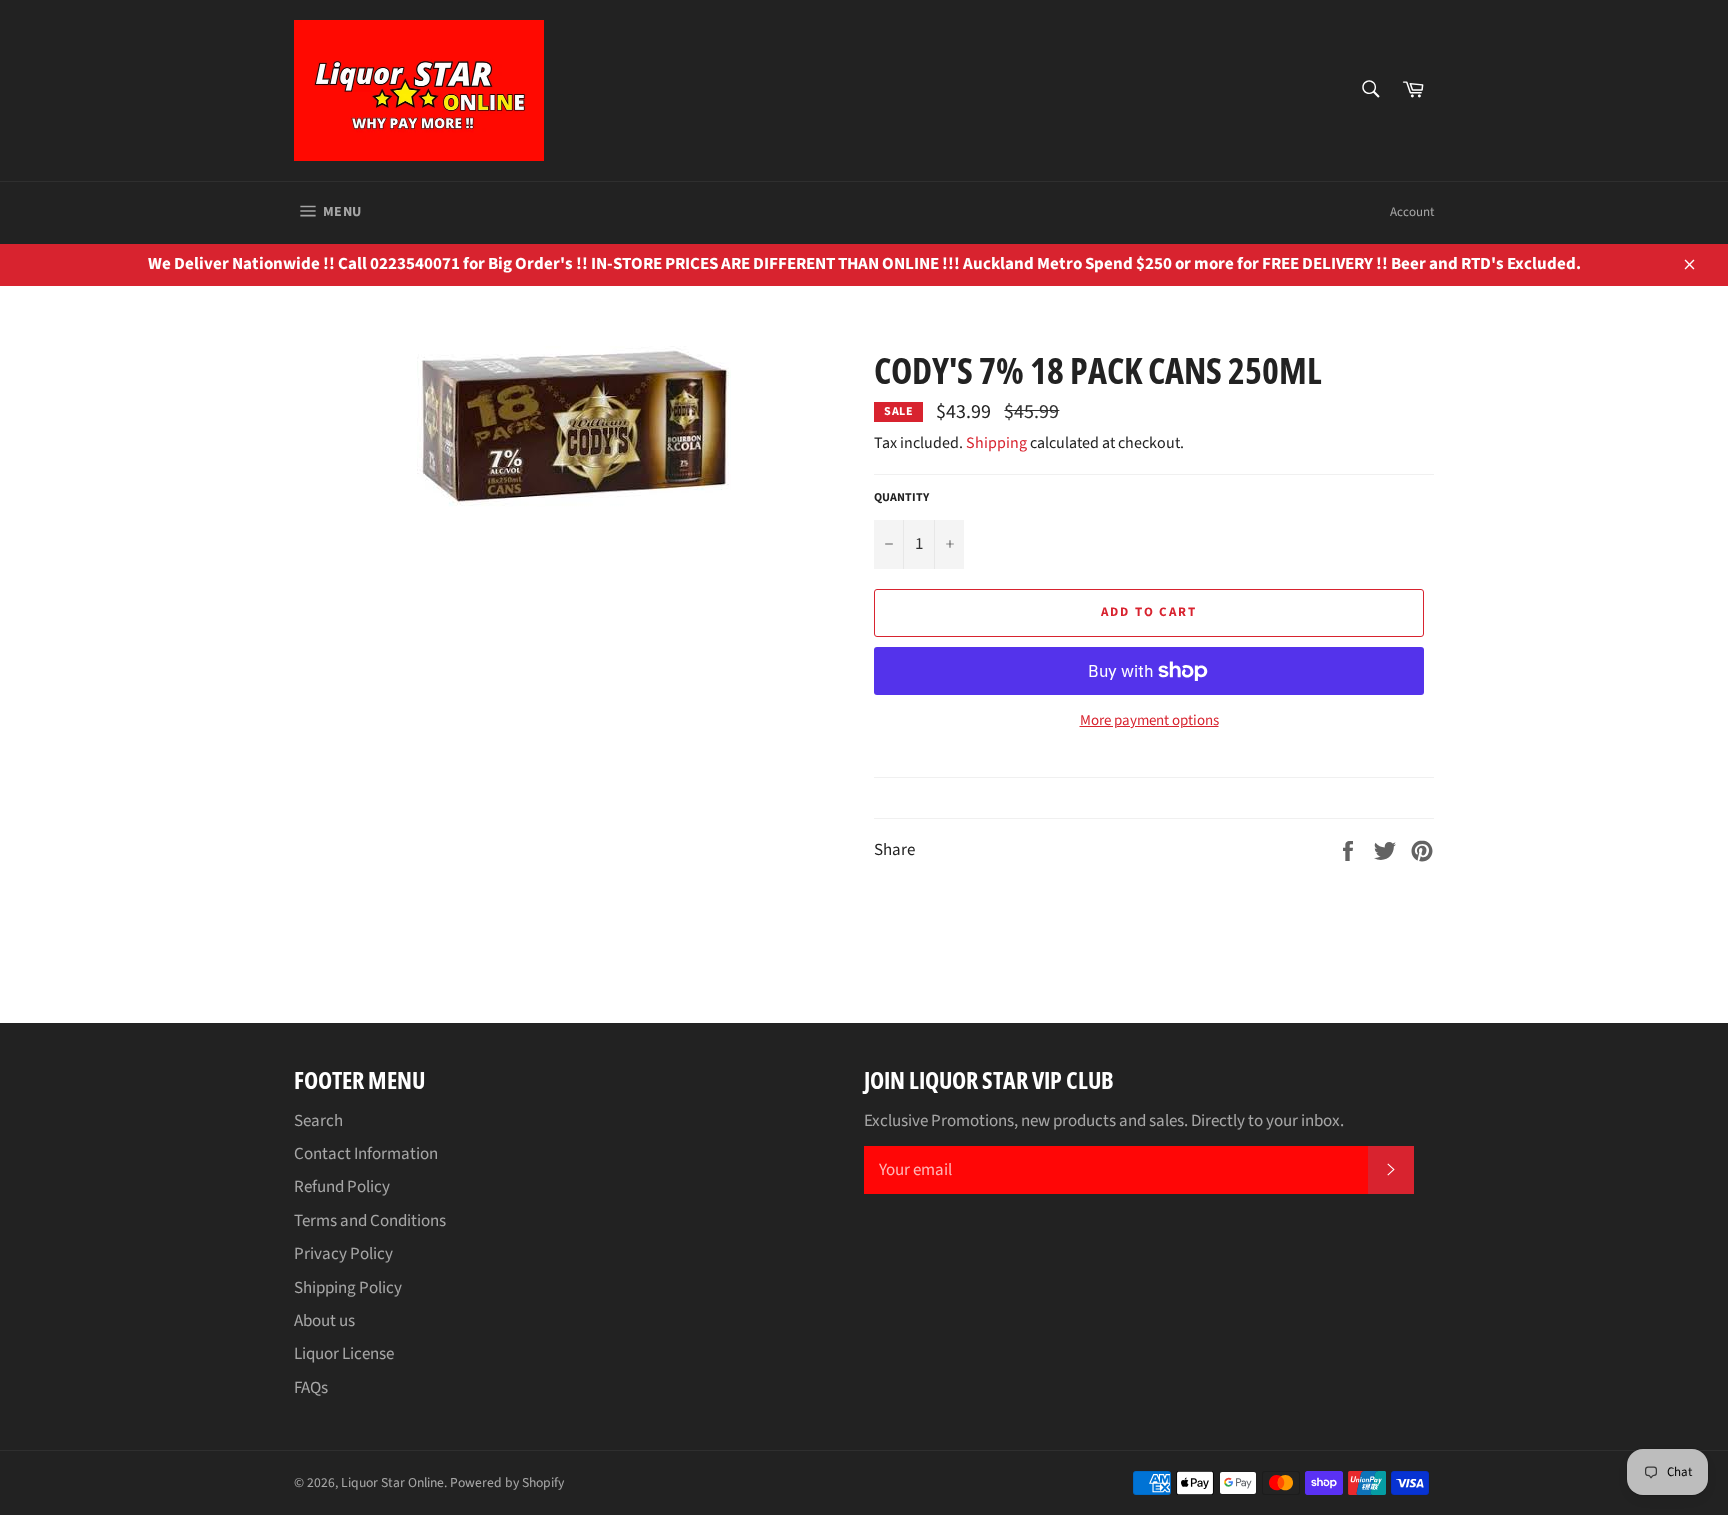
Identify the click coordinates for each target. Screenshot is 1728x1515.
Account (1412, 212)
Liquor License (344, 1354)
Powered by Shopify (507, 1482)
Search (318, 1121)
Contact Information (366, 1154)
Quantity (901, 498)
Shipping (996, 443)
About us (324, 1321)
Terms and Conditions (370, 1221)
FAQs (311, 1388)
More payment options (1149, 721)
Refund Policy (342, 1187)
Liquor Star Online (392, 1482)
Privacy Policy (343, 1254)
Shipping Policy (348, 1288)
